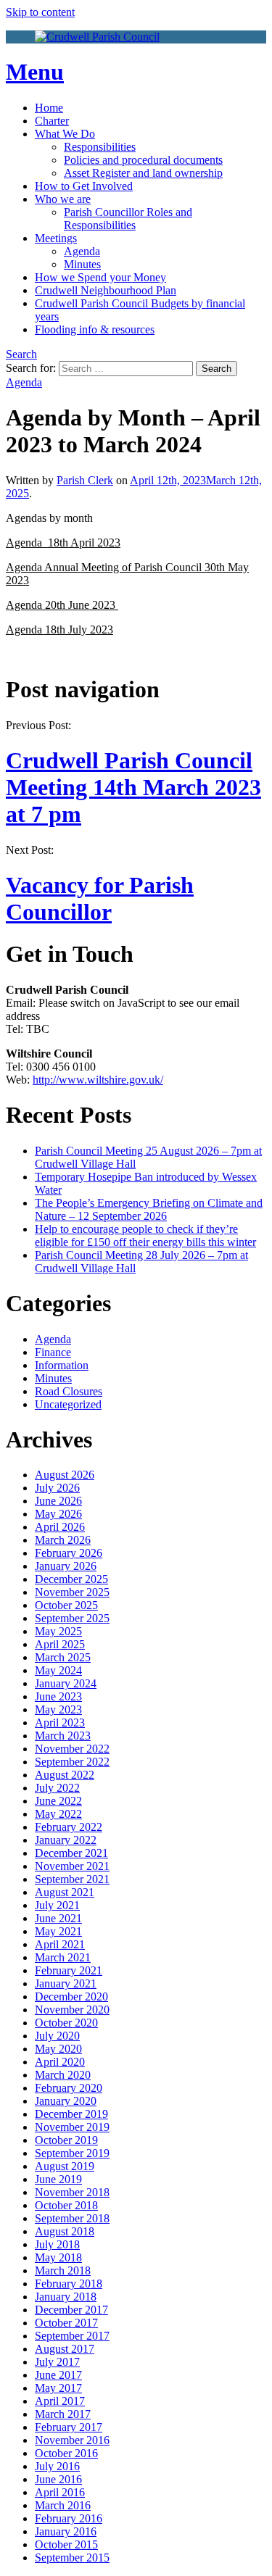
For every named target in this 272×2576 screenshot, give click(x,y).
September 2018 (72, 2218)
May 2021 (58, 1931)
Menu (35, 72)
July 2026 (57, 1488)
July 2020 (57, 2036)
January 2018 (66, 2297)
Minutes (82, 264)
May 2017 (58, 2388)
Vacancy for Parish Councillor (100, 898)
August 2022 (65, 1775)
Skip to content (40, 12)
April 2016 (60, 2492)
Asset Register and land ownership (143, 173)
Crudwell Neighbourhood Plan (106, 290)
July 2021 (57, 1905)
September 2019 (72, 2153)
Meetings (56, 238)
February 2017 (69, 2427)
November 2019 (72, 2127)
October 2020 (66, 2023)
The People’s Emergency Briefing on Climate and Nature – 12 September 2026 (149, 1209)
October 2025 (66, 1605)
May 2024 (58, 1670)
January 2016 (66, 2531)
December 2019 (71, 2114)
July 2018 (57, 2244)
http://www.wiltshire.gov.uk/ (98, 1080)
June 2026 (58, 1501)
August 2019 (65, 2166)
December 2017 (71, 2310)
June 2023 (58, 1696)
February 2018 (69, 2284)
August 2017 (65, 2349)
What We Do (65, 134)
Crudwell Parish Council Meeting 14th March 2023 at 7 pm (133, 787)
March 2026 (63, 1540)
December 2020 (71, 1997)
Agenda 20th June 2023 (62, 605)
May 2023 (58, 1709)
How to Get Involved (84, 186)
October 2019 (66, 2140)
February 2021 (69, 1970)
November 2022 (72, 1749)
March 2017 (63, 2414)
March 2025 (63, 1657)
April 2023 (60, 1723)
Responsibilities (100, 147)
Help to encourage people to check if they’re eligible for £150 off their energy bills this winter (145, 1235)
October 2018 (66, 2205)
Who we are (63, 199)
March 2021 (63, 1957)
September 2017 (72, 2336)
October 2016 (66, 2453)
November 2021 (72, 1866)
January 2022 (66, 1840)
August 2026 (65, 1475)
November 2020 (72, 2010)
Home (49, 108)
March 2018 (63, 2270)
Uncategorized (68, 1404)
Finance (53, 1352)
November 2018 (72, 2192)
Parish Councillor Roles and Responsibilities (128, 219)
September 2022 (72, 1762)
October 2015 (66, 2544)
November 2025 (72, 1592)
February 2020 (69, 2088)
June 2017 (58, 2375)
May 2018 (58, 2257)
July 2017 (57, 2362)
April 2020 (60, 2062)
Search (21, 354)
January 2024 (66, 1683)
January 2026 (66, 1566)
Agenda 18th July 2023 (59, 630)
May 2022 (58, 1814)
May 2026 (58, 1514)
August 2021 (65, 1892)
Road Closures (69, 1391)
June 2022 (58, 1801)
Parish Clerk (85, 480)
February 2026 (69, 1553)
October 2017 (66, 2323)
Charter (52, 121)
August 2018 (65, 2231)
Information (62, 1365)
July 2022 (57, 1788)
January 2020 (66, 2101)
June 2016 (58, 2479)
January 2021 (66, 1983)
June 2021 (58, 1918)
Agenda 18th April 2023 (63, 543)
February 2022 (69, 1827)
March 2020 (63, 2075)
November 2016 (72, 2440)
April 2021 (60, 1944)
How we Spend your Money (100, 277)
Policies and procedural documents (143, 160)
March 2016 (63, 2505)
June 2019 (58, 2179)
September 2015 (72, 2558)
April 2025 (60, 1644)
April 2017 (60, 2401)
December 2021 (71, 1853)
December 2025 (71, 1579)
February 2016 (69, 2518)
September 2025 (72, 1618)
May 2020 (58, 2049)
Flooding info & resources (95, 329)
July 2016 (57, 2466)
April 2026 (60, 1527)
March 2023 (63, 1736)
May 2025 (58, 1631)
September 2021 (72, 1879)
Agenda (82, 251)
